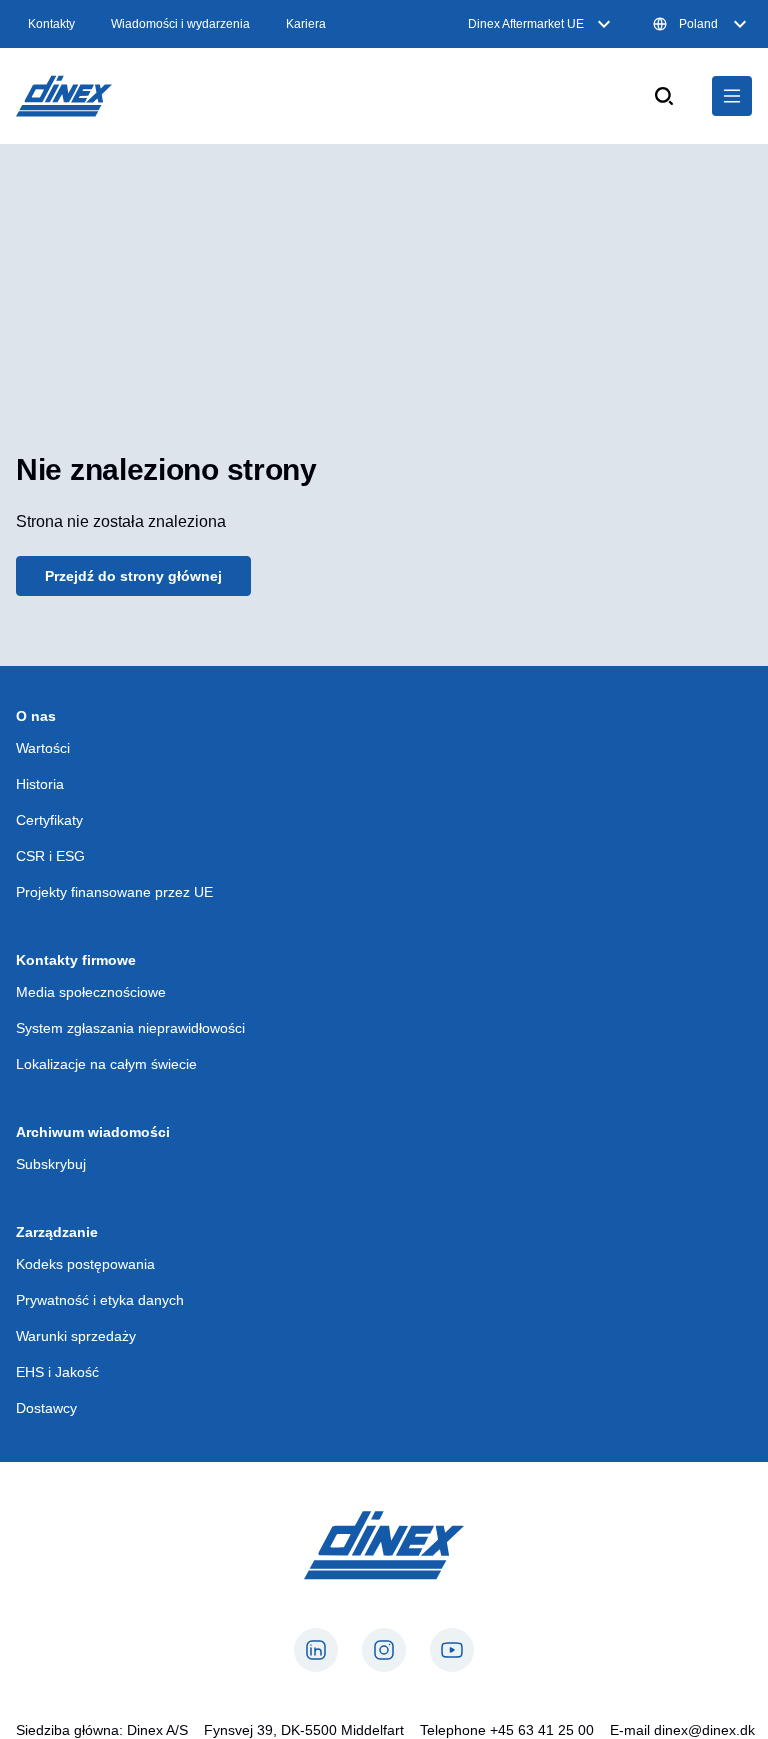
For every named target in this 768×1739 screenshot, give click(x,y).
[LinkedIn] (316, 1650)
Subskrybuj (51, 1164)
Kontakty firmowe (76, 960)
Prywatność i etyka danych (100, 1300)
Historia (40, 784)
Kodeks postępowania (85, 1264)
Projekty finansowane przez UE (114, 892)
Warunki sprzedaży (76, 1336)
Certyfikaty (49, 820)
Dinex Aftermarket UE (526, 24)
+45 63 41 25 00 (542, 1730)
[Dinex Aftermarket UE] (64, 96)
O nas (36, 716)
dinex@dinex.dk (704, 1730)
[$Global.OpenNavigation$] (732, 96)
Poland (698, 24)
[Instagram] (384, 1650)
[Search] (664, 96)
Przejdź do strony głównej (133, 576)
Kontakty (51, 24)
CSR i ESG (50, 856)
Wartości (43, 748)
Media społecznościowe (91, 992)
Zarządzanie (57, 1232)
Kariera (306, 24)
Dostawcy (46, 1408)
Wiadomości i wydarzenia (180, 24)
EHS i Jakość (57, 1372)
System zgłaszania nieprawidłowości (130, 1028)
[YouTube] (452, 1650)
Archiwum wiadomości (93, 1132)
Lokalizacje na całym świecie (106, 1064)
